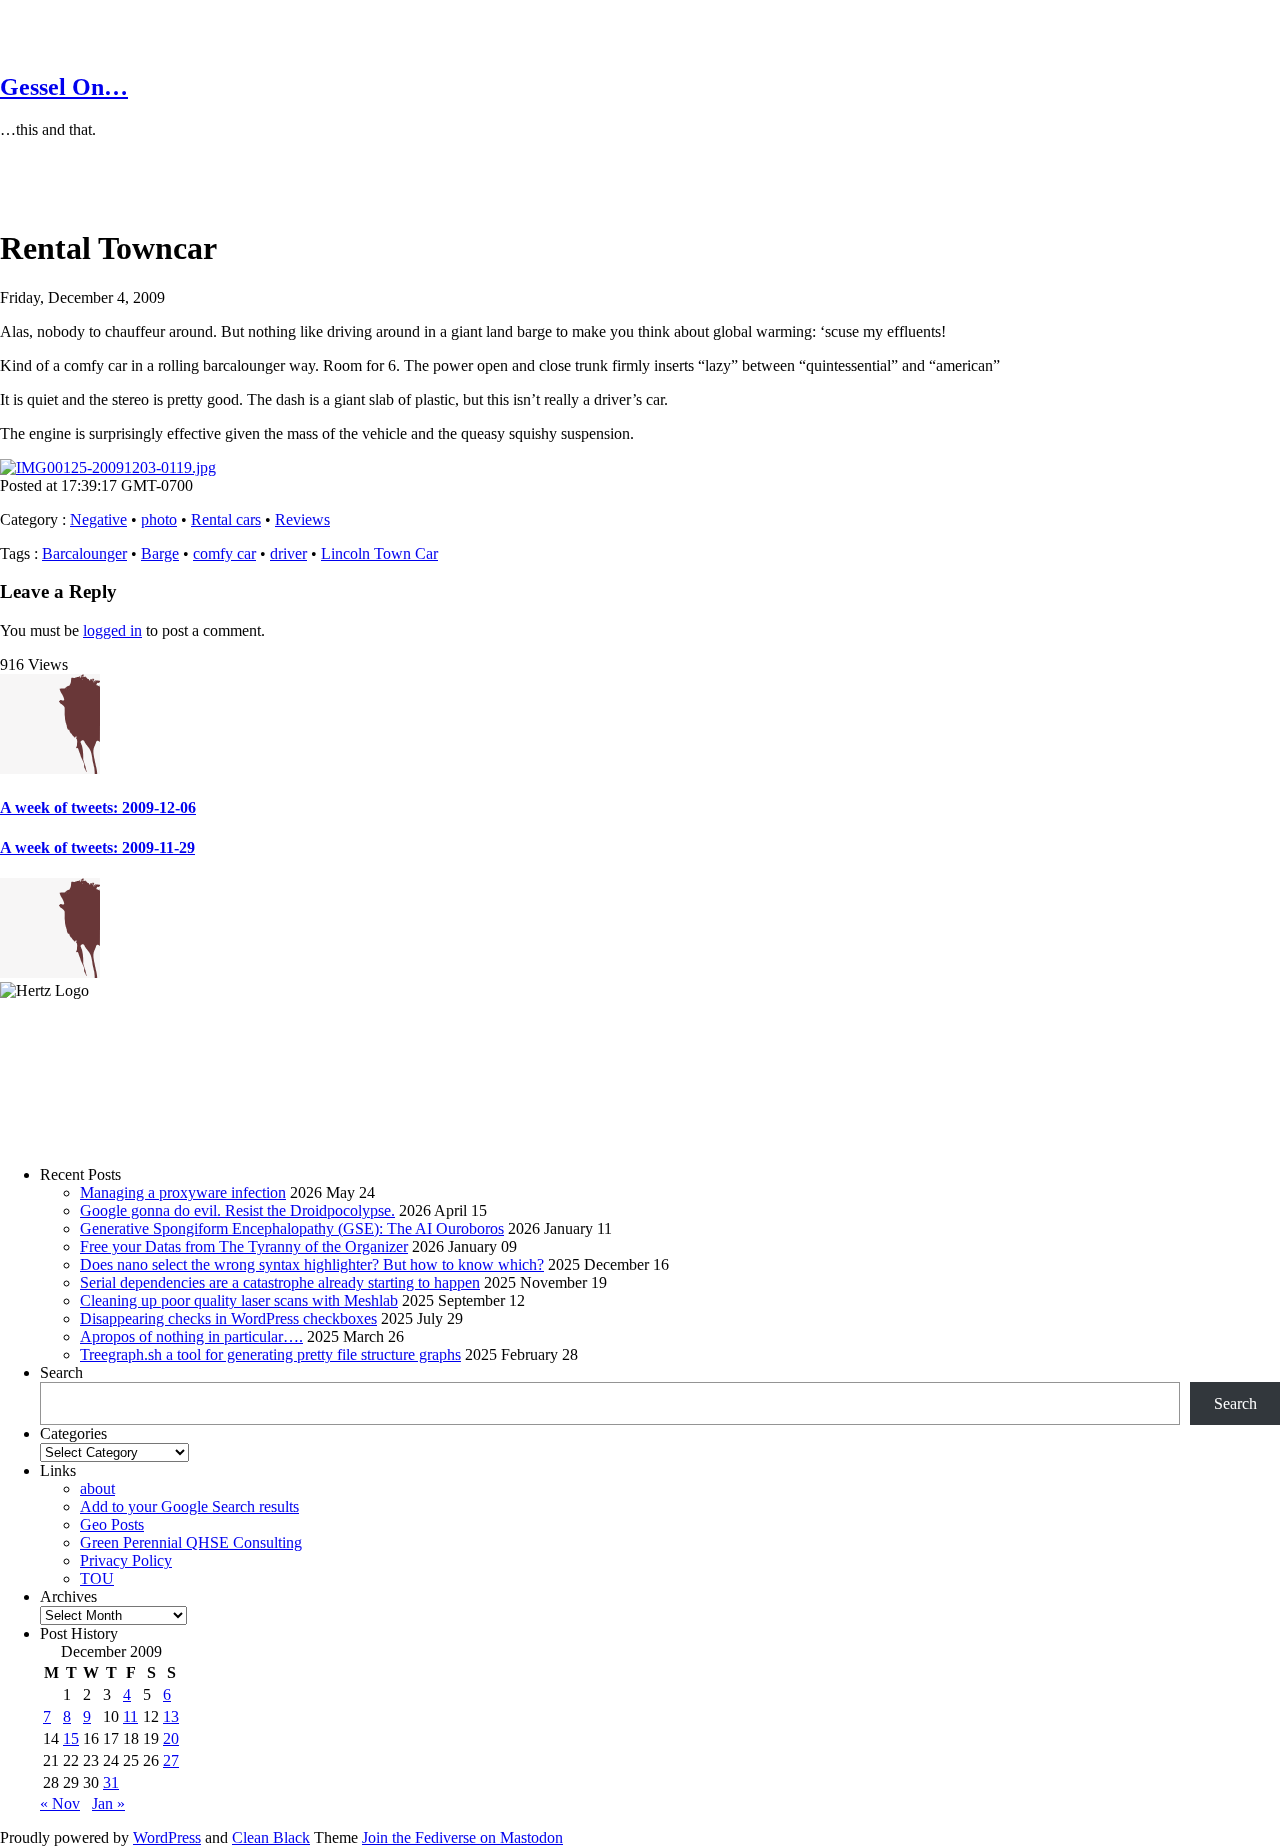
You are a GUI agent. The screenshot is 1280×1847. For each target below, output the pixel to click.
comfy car (224, 553)
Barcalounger (84, 553)
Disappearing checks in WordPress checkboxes (228, 1318)
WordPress (167, 1837)
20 (171, 1738)
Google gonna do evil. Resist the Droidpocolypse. (237, 1210)
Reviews (302, 519)
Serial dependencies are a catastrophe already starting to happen (280, 1282)
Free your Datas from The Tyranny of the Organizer (244, 1246)
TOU (97, 1578)
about (97, 1488)
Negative (98, 519)
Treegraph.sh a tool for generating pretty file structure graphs (270, 1354)
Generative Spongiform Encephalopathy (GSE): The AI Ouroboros (292, 1228)
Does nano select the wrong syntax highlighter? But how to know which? (312, 1264)
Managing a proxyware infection (183, 1192)
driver (288, 553)
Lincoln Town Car (379, 553)
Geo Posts (112, 1524)
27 (171, 1760)
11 (130, 1716)
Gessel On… (64, 87)
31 (111, 1782)
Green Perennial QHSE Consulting (191, 1542)
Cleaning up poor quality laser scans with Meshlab (239, 1300)
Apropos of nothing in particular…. (191, 1336)
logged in (112, 630)
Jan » (108, 1803)
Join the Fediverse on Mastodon (462, 1837)
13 (171, 1716)
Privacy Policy (126, 1560)
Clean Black (271, 1837)
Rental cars (226, 519)
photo (159, 519)
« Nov (60, 1803)
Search (61, 1372)
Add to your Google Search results (189, 1506)
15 (71, 1738)
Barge (160, 553)
